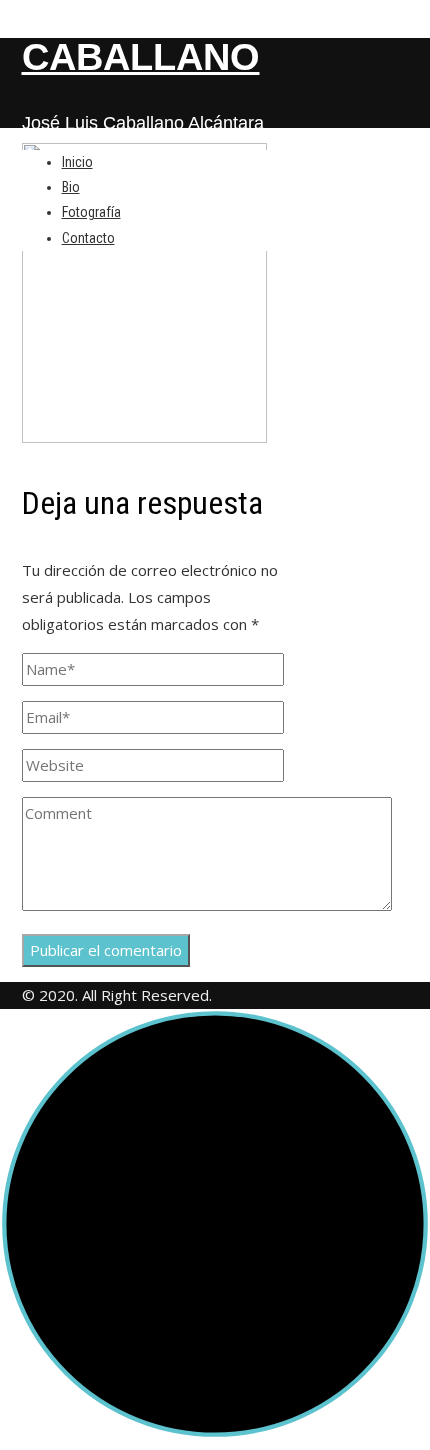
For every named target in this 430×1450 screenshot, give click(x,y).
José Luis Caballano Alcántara (143, 123)
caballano (141, 57)
